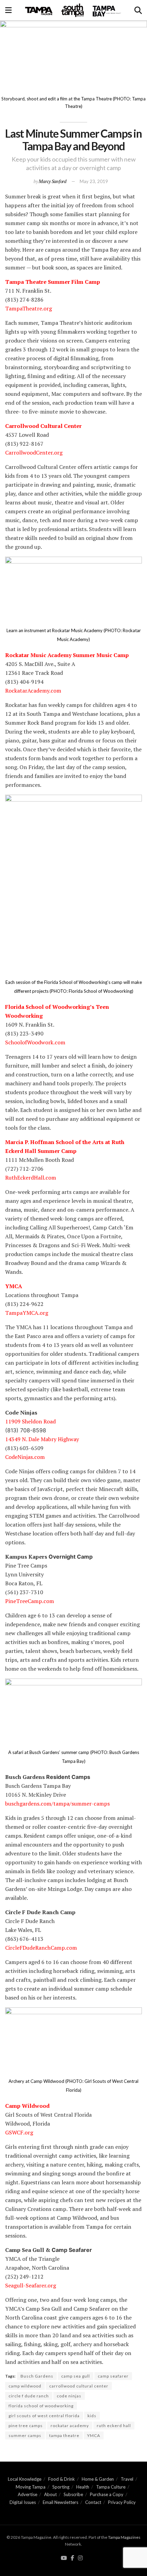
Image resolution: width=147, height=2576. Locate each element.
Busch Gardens (37, 2376)
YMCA (14, 1286)
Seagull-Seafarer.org (31, 2285)
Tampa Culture (111, 2487)
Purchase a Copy (107, 2494)
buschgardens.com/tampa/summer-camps (57, 1804)
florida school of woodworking (41, 2406)
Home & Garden (98, 2479)
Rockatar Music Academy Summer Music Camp (67, 655)
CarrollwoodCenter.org (34, 452)
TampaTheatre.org (29, 308)
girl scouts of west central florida (44, 2416)
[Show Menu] (8, 10)
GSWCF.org (19, 2132)
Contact (93, 2502)
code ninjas (69, 2396)
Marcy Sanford (52, 181)
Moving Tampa (31, 2487)
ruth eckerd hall (114, 2426)
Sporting (61, 2487)
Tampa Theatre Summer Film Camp (53, 282)
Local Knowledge (25, 2479)
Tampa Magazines (124, 2537)
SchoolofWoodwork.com (35, 1042)
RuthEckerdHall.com (31, 1178)
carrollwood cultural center (79, 2386)
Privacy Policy (122, 2502)
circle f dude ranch (29, 2396)
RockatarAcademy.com (33, 691)
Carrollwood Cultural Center (43, 426)
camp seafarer (113, 2376)
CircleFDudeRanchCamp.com (41, 1948)
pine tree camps (26, 2426)
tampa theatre (64, 2435)
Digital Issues (23, 2502)
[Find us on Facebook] (72, 2558)
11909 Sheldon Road (30, 1421)
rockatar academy (70, 2426)
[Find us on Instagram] (80, 2558)
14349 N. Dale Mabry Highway (42, 1439)
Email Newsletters (61, 2502)
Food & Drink (62, 2479)
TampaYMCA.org (27, 1313)
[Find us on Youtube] (64, 2558)
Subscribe (73, 2494)
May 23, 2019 (94, 181)
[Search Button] (138, 10)
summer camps (25, 2435)
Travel (127, 2479)
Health (83, 2487)
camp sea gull (76, 2376)
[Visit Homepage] (73, 10)
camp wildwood (25, 2386)
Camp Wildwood (27, 2106)
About (50, 2494)
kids (92, 2416)
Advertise (28, 2494)
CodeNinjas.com (25, 1457)
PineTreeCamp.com (30, 1601)
